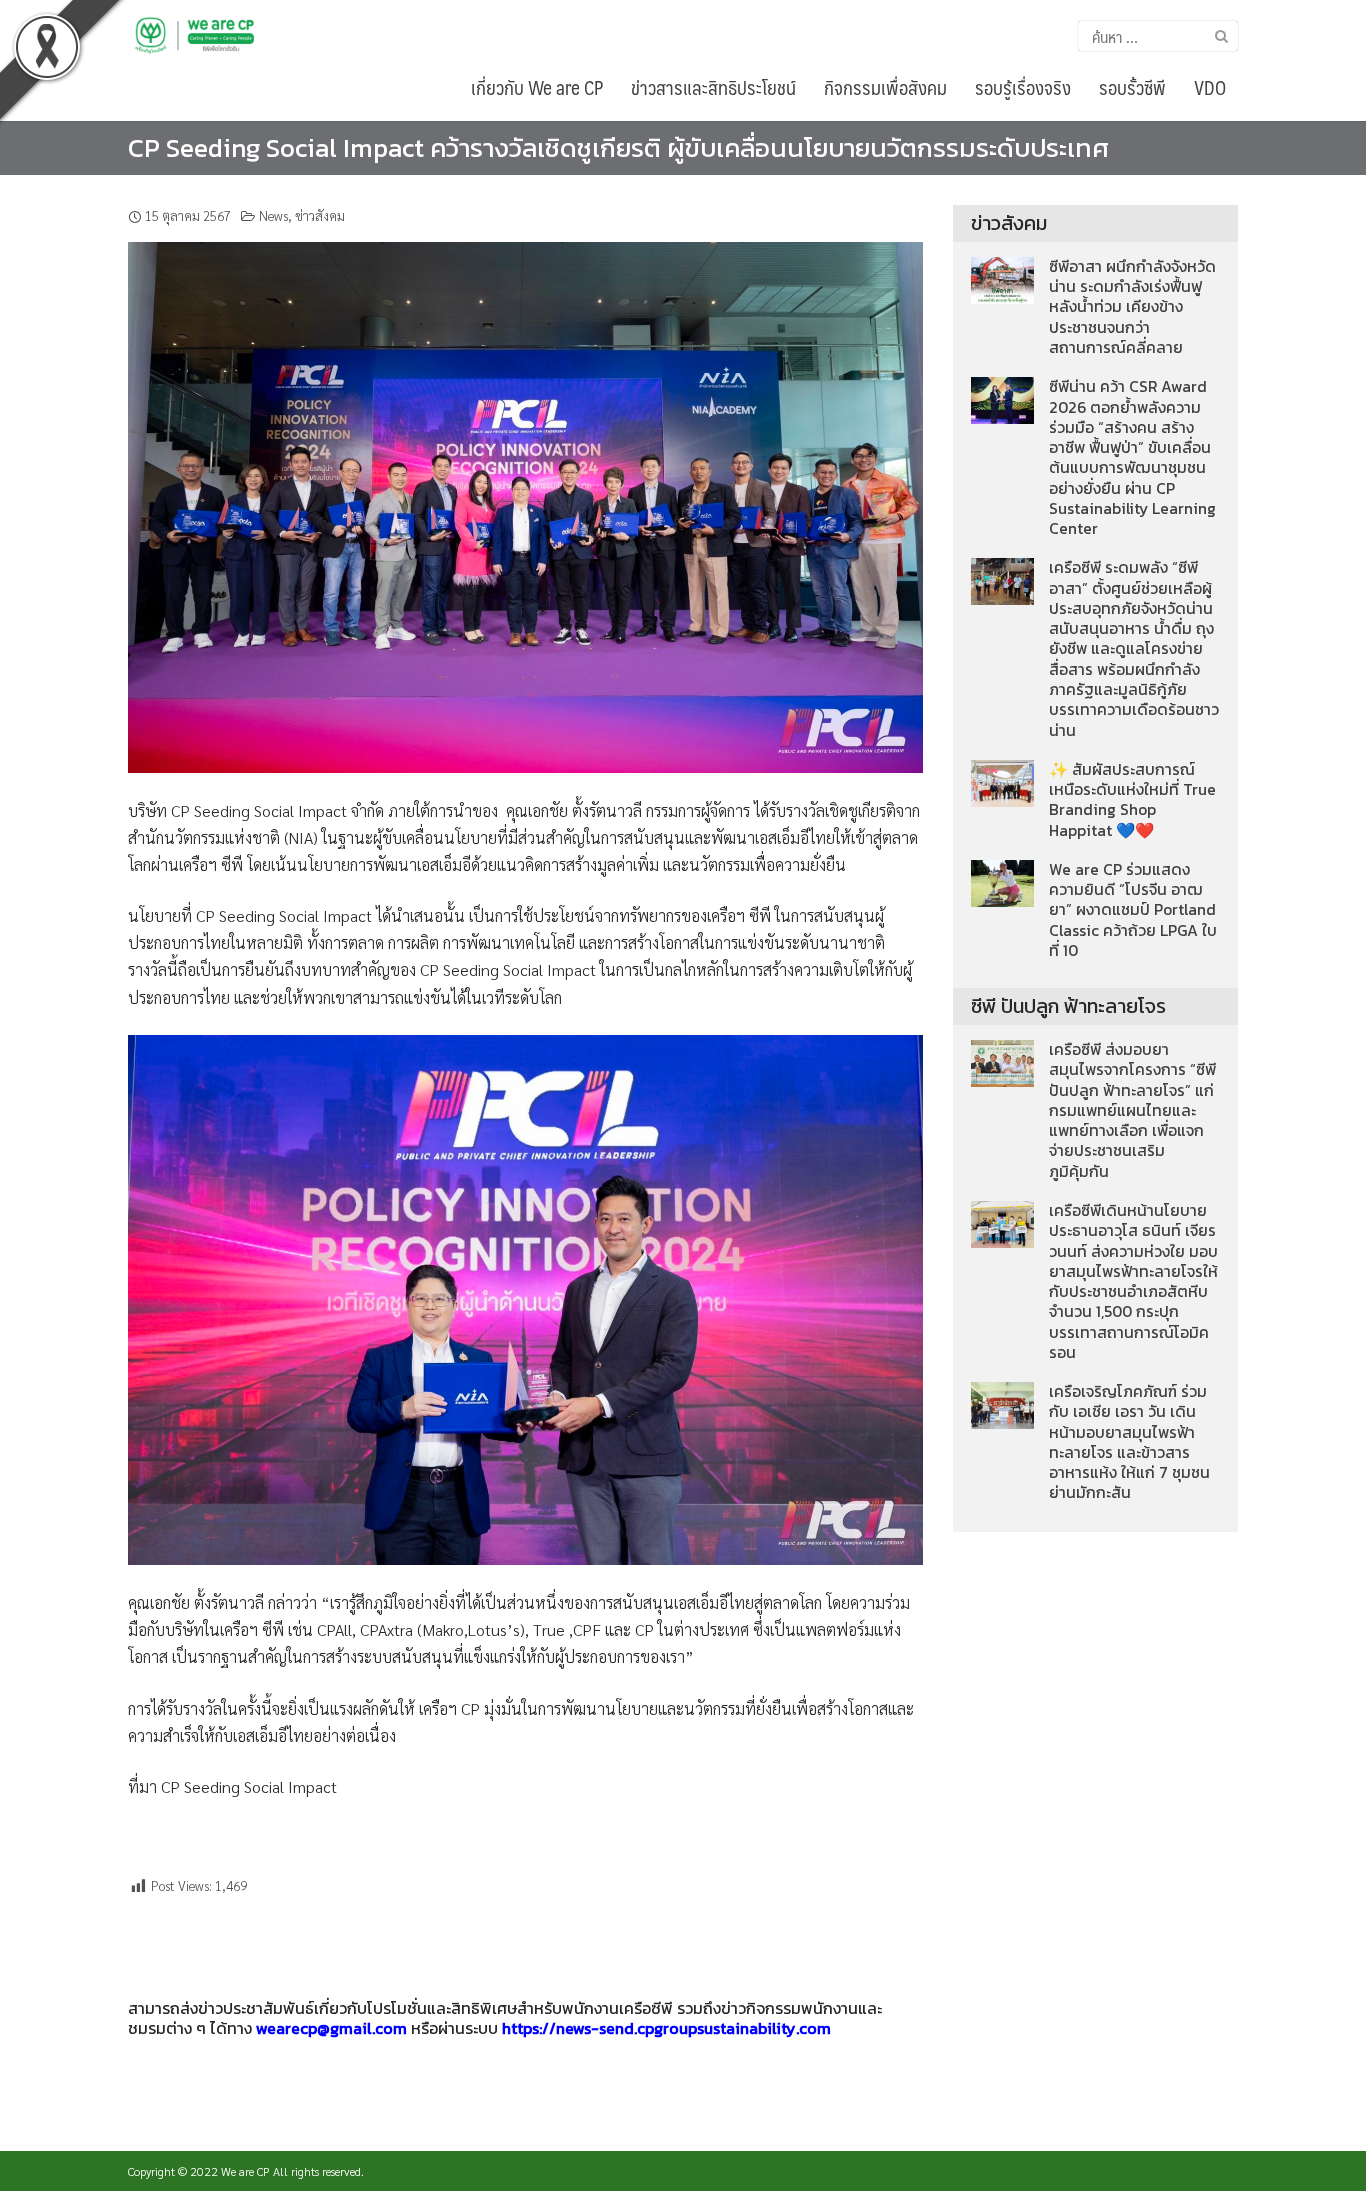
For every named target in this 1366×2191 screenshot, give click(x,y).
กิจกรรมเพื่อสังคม (885, 87)
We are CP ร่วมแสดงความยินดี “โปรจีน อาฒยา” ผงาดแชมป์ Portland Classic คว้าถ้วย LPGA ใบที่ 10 (1133, 910)
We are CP (245, 2171)
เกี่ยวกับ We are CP (537, 87)
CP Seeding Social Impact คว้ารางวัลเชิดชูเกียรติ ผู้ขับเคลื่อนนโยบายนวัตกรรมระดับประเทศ (618, 147)
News (273, 215)
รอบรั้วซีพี (1132, 87)
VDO (1210, 87)
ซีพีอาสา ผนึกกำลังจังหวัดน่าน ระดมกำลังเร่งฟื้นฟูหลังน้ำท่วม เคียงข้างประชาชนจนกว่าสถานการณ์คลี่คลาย (1132, 307)
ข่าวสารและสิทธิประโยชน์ (713, 87)
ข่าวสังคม (320, 215)
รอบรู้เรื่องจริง (1023, 87)
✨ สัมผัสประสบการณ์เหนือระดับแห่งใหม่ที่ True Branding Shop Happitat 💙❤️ (1132, 800)
